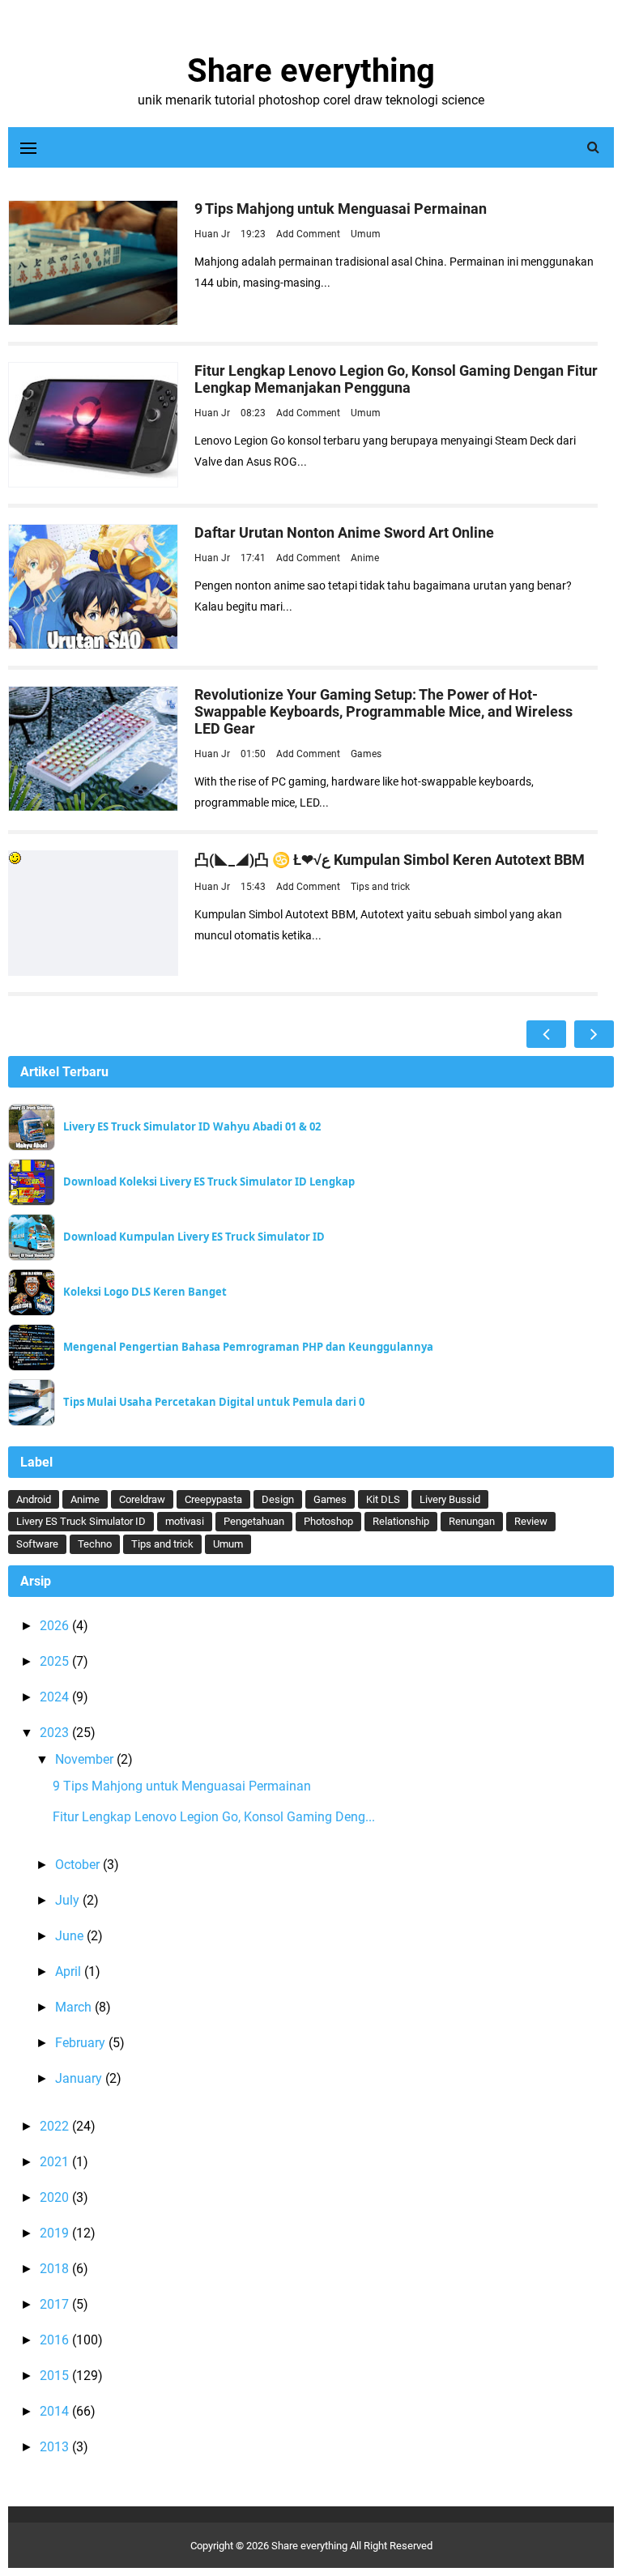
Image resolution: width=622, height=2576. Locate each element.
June (71, 1936)
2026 (56, 1626)
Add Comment (309, 234)
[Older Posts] (594, 1034)
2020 (56, 2197)
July (69, 1900)
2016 (56, 2340)
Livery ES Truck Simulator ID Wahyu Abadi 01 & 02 (192, 1127)
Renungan (472, 1521)
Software (37, 1544)
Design (278, 1499)
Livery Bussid (450, 1499)
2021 (56, 2162)
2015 (56, 2376)
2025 (56, 1661)
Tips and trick (380, 887)
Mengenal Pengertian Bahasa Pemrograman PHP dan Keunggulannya (248, 1347)
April (70, 1971)
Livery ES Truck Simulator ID (81, 1521)
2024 (56, 1697)
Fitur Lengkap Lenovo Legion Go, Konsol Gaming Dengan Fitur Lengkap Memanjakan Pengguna (396, 379)
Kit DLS (383, 1499)
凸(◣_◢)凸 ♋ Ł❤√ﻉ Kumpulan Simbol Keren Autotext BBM (390, 860)
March (75, 2007)
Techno (95, 1544)
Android (34, 1499)
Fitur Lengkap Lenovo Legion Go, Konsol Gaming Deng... (214, 1817)
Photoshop (328, 1521)
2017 (56, 2304)
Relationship (401, 1521)
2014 (56, 2411)
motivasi (185, 1521)
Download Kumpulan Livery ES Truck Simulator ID (194, 1237)
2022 (56, 2126)
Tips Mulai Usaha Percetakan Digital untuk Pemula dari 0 (214, 1402)
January (80, 2078)
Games (366, 754)
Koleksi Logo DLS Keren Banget (145, 1292)
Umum (366, 234)
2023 (56, 1733)
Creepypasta (213, 1499)
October (79, 1865)
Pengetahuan (254, 1521)
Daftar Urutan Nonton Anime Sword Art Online (344, 532)
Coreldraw (142, 1499)
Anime (365, 558)
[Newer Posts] (546, 1034)
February (82, 2043)
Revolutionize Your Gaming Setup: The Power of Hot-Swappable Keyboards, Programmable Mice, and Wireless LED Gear (383, 711)
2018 (56, 2269)
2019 (56, 2233)
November (86, 1759)
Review (531, 1521)
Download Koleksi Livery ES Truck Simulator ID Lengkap (209, 1182)
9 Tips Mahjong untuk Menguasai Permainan (341, 209)
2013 (56, 2447)
